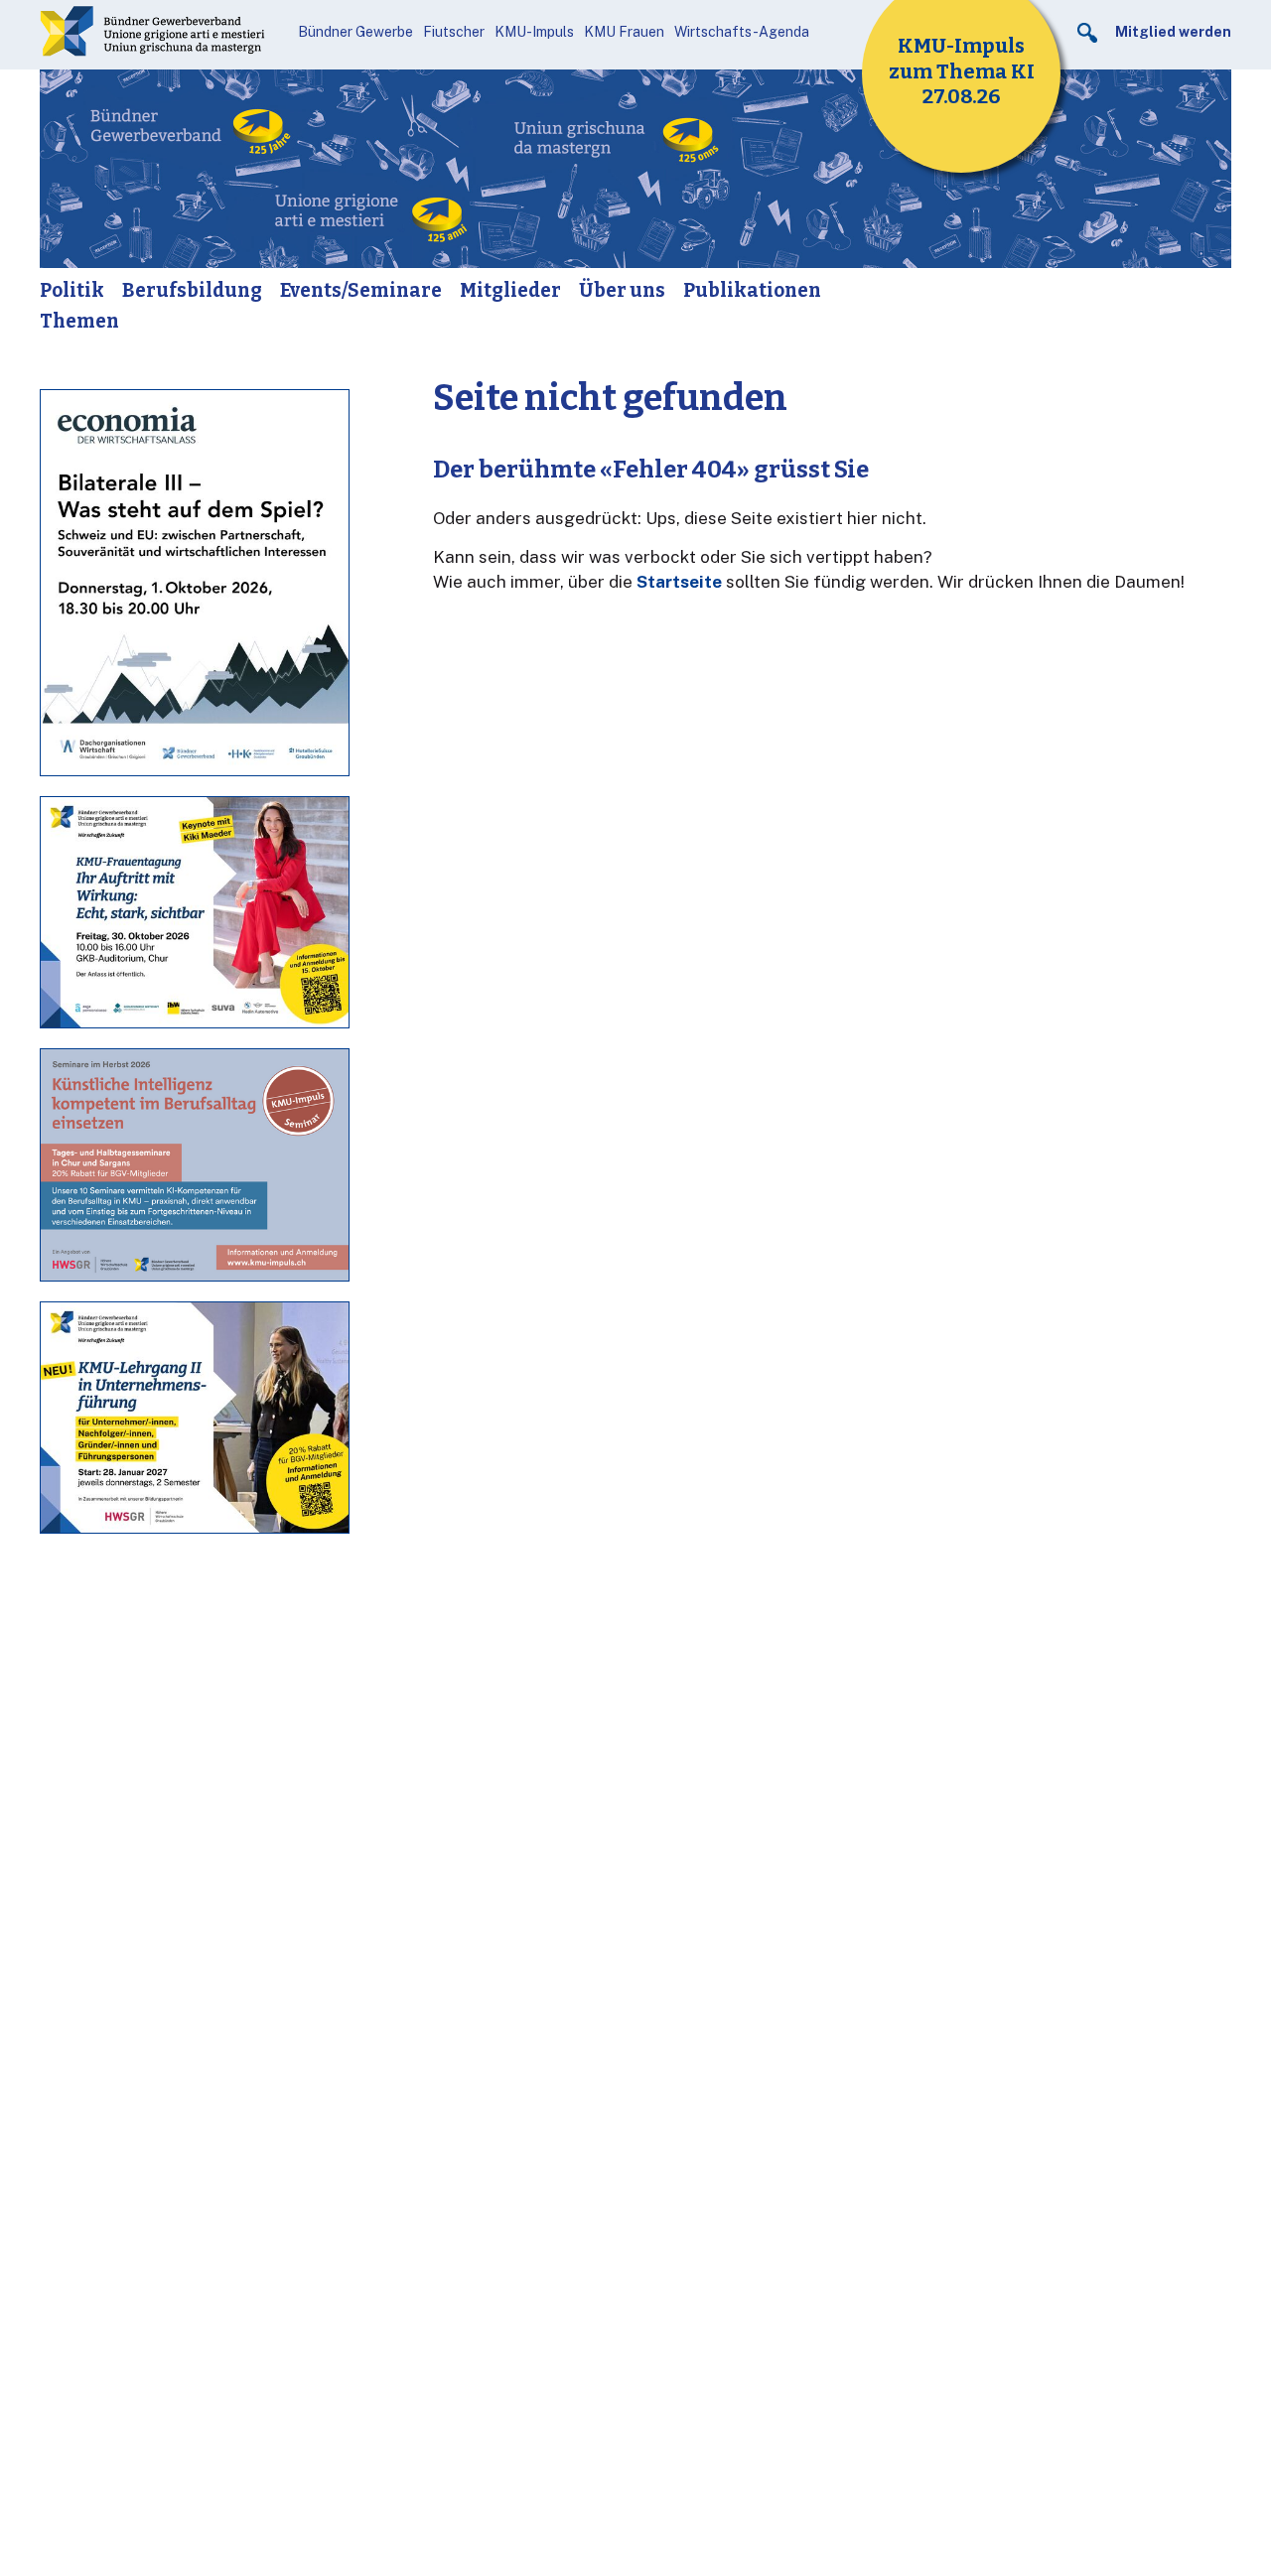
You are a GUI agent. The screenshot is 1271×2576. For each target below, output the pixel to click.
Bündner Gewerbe (355, 32)
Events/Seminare (361, 290)
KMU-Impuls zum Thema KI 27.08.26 (962, 71)
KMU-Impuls (534, 32)
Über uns (622, 290)
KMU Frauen (624, 32)
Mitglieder (510, 290)
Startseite (679, 582)
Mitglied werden (1173, 32)
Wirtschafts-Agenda (742, 32)
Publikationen (752, 290)
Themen (79, 321)
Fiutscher (454, 32)
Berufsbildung (192, 290)
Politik (72, 290)
